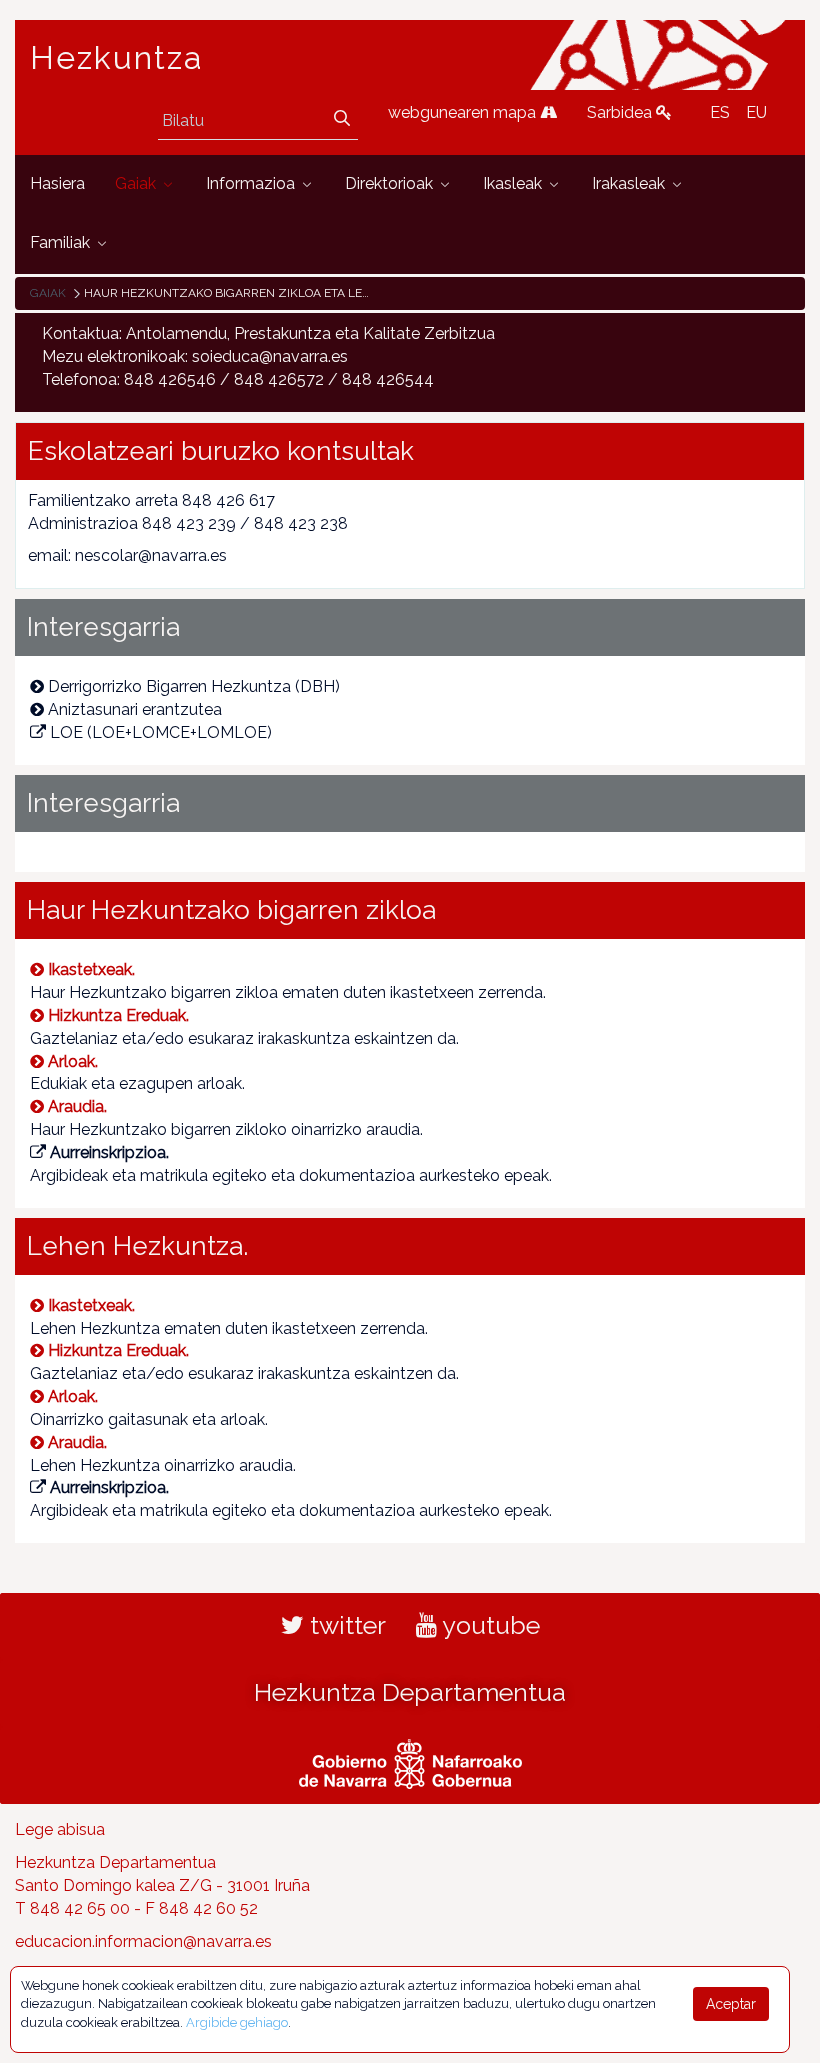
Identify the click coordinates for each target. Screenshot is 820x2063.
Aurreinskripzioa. (109, 1152)
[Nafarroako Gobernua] (410, 1762)
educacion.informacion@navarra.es (143, 1941)
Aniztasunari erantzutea (135, 709)
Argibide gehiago (237, 2022)
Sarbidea (621, 112)
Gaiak (48, 293)
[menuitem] (57, 184)
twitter (345, 1625)
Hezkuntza (117, 58)
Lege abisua (60, 1829)
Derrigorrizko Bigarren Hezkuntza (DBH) (194, 686)
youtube (488, 1625)
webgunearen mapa (464, 112)
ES (720, 112)
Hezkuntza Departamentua (410, 1692)
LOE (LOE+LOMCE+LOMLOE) (161, 732)
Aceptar (731, 2004)
